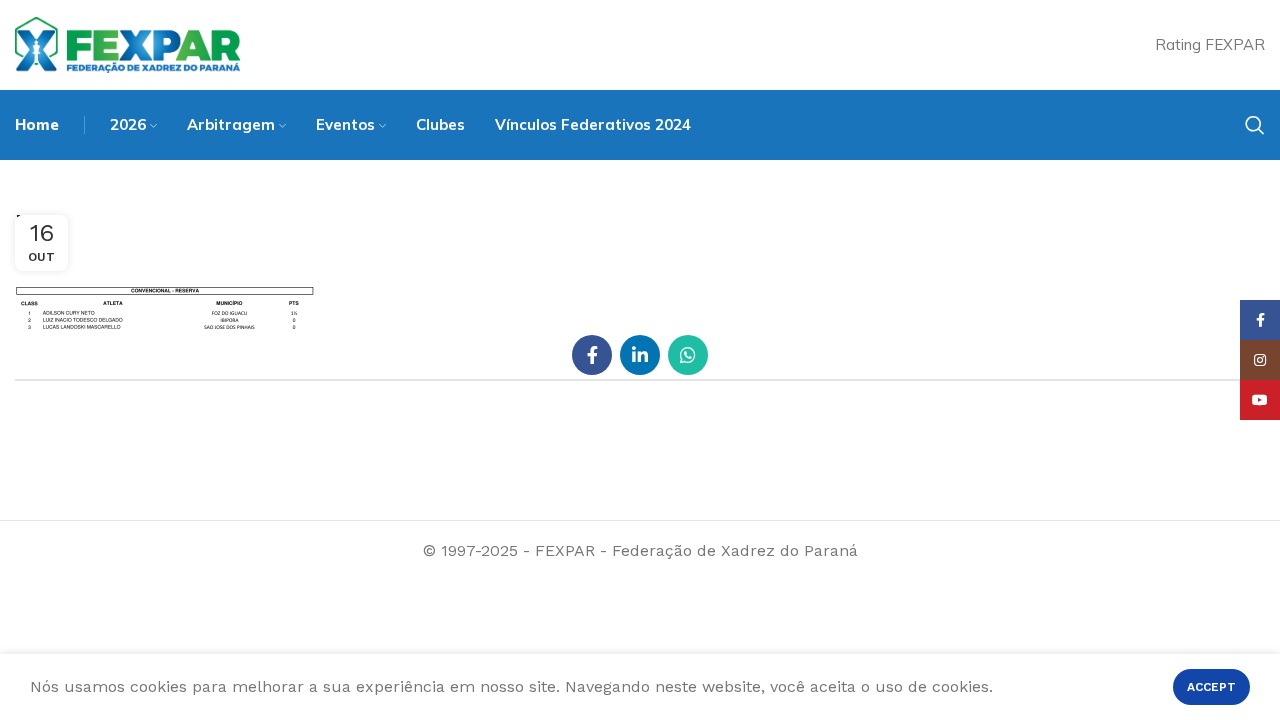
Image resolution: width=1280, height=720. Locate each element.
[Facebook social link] (592, 355)
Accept (1211, 687)
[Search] (1255, 125)
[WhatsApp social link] (688, 355)
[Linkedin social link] (640, 355)
